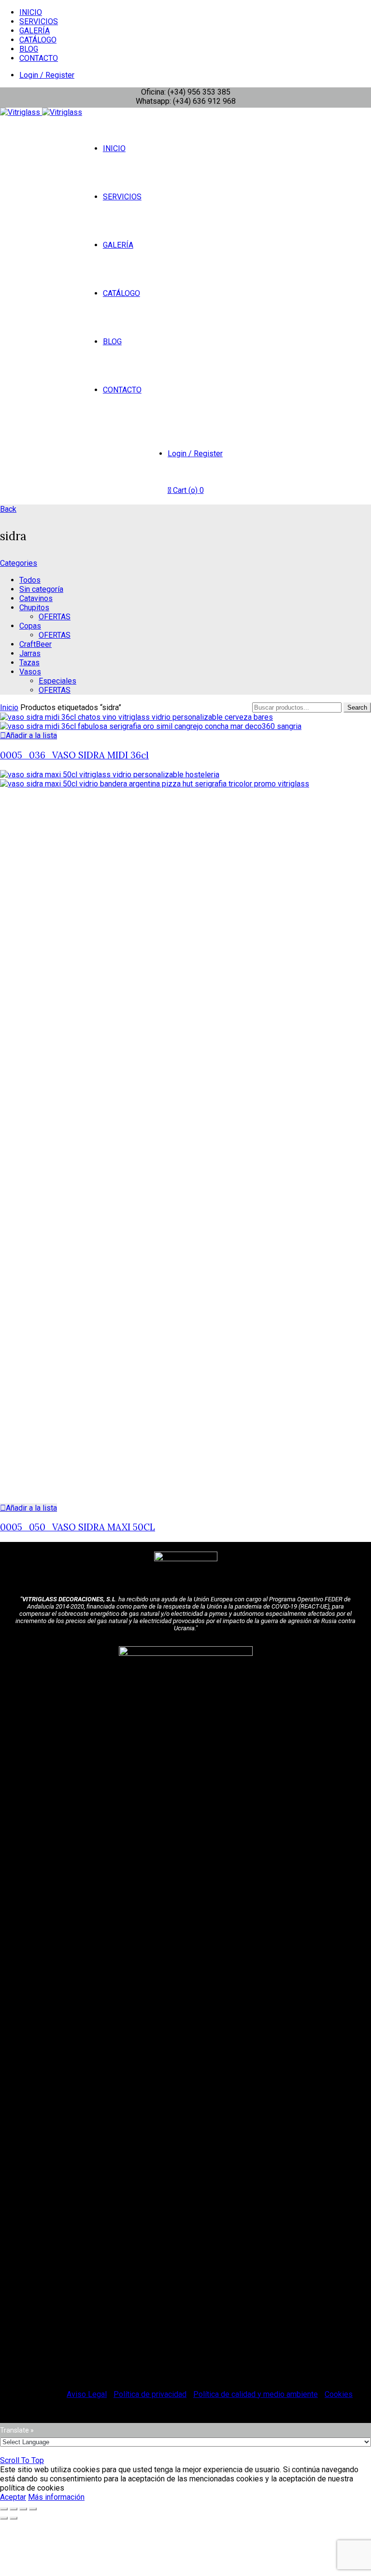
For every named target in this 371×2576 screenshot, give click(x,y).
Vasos (30, 672)
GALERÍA (35, 31)
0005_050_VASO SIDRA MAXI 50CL (78, 1527)
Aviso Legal (87, 2394)
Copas (30, 626)
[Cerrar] (4, 2509)
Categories (19, 563)
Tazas (29, 663)
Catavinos (36, 598)
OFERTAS (55, 617)
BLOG (29, 49)
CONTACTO (39, 58)
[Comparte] (14, 2509)
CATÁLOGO (38, 40)
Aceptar (13, 2497)
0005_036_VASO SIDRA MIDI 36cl (74, 755)
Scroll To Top (22, 2460)
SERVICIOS (39, 21)
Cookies (339, 2394)
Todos (30, 580)
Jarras (30, 653)
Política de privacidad (150, 2394)
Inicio (9, 707)
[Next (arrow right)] (14, 2518)
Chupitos (34, 608)
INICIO (31, 12)
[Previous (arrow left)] (4, 2518)
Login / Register (47, 75)
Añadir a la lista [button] (31, 735)
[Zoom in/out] (33, 2509)
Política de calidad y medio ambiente (256, 2394)
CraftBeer (36, 644)
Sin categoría (41, 589)
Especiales (57, 681)
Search (357, 707)
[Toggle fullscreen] (23, 2509)
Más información (56, 2497)
